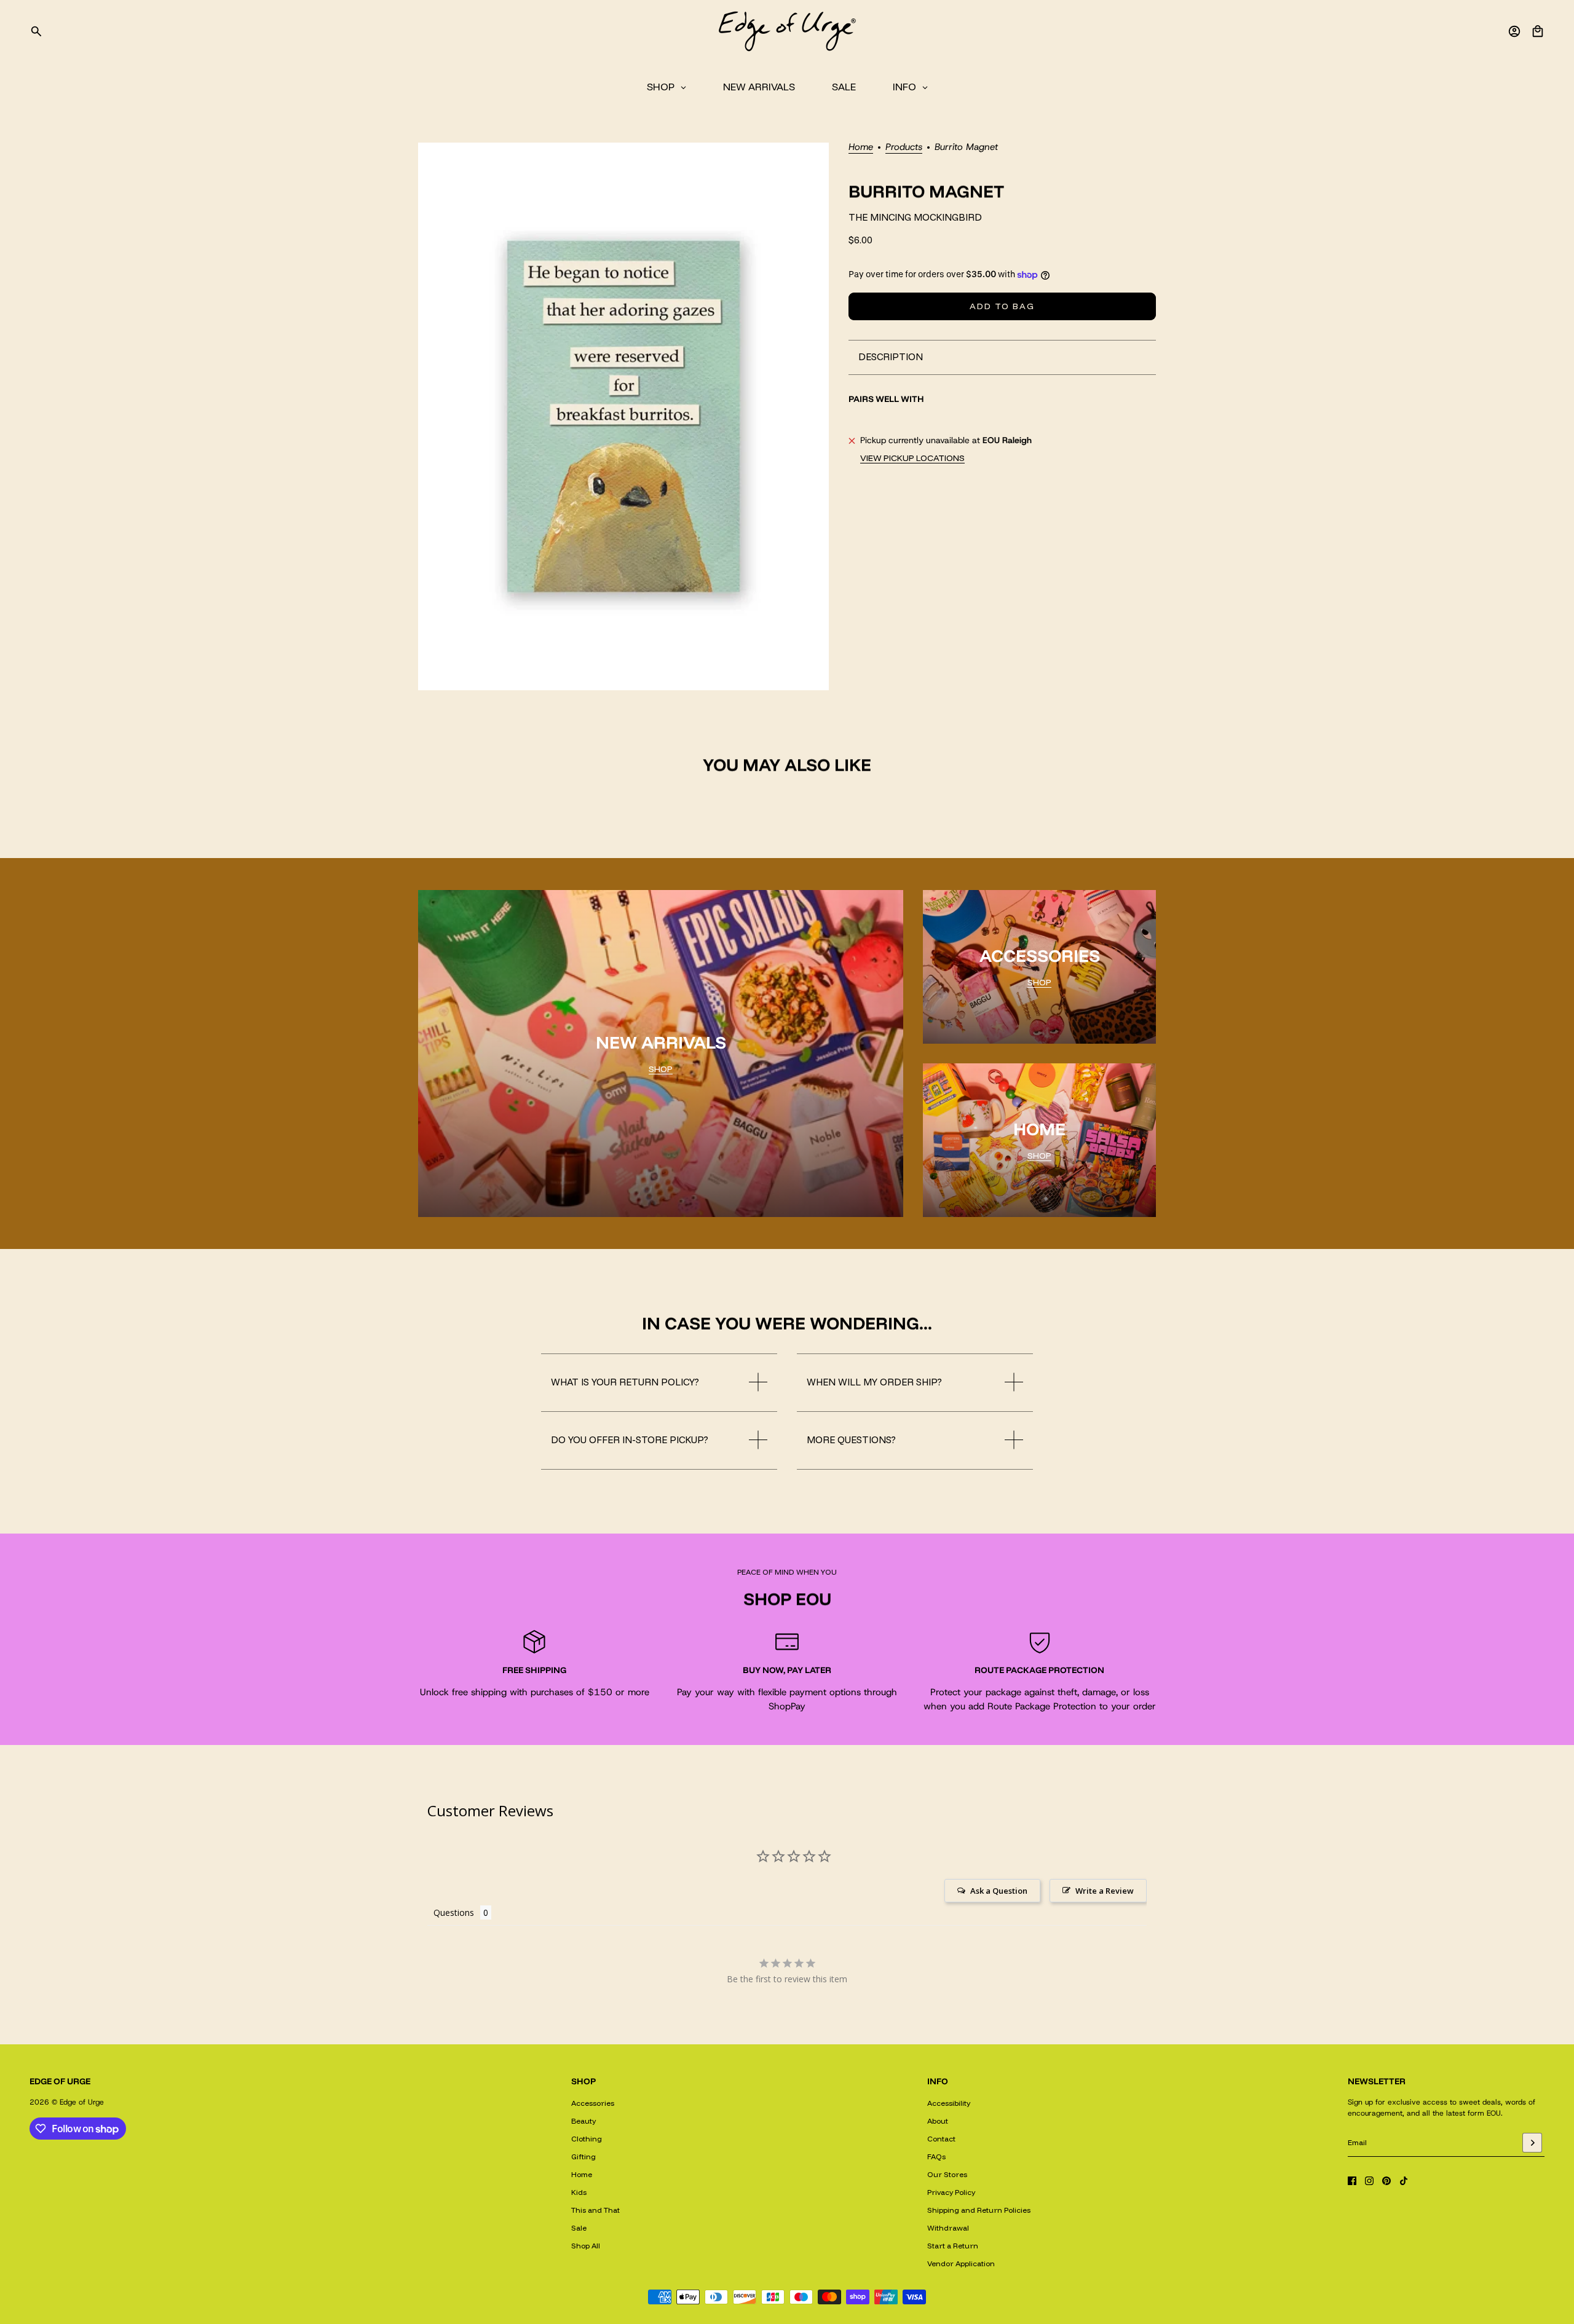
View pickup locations (912, 458)
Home (861, 148)
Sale (579, 2228)
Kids (579, 2192)
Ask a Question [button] (999, 1891)
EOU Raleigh (1007, 440)
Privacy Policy (951, 2192)
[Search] (36, 31)
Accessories (593, 2103)
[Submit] (1532, 2143)
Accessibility (949, 2103)
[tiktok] (1404, 2181)
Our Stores (947, 2174)
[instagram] (1369, 2181)
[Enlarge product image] (623, 416)
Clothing (587, 2139)
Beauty (583, 2121)
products (904, 148)
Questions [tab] (454, 1912)
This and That (595, 2210)
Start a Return (953, 2246)
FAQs (936, 2157)
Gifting (583, 2157)
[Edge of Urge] (787, 31)
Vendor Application (961, 2263)
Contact (941, 2139)
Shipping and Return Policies (979, 2210)
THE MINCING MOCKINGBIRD (915, 218)
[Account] (1514, 31)
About (938, 2121)
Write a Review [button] (1105, 1891)
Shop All (586, 2246)
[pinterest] (1386, 2181)
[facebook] (1352, 2181)
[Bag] (1538, 31)
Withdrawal (948, 2228)
